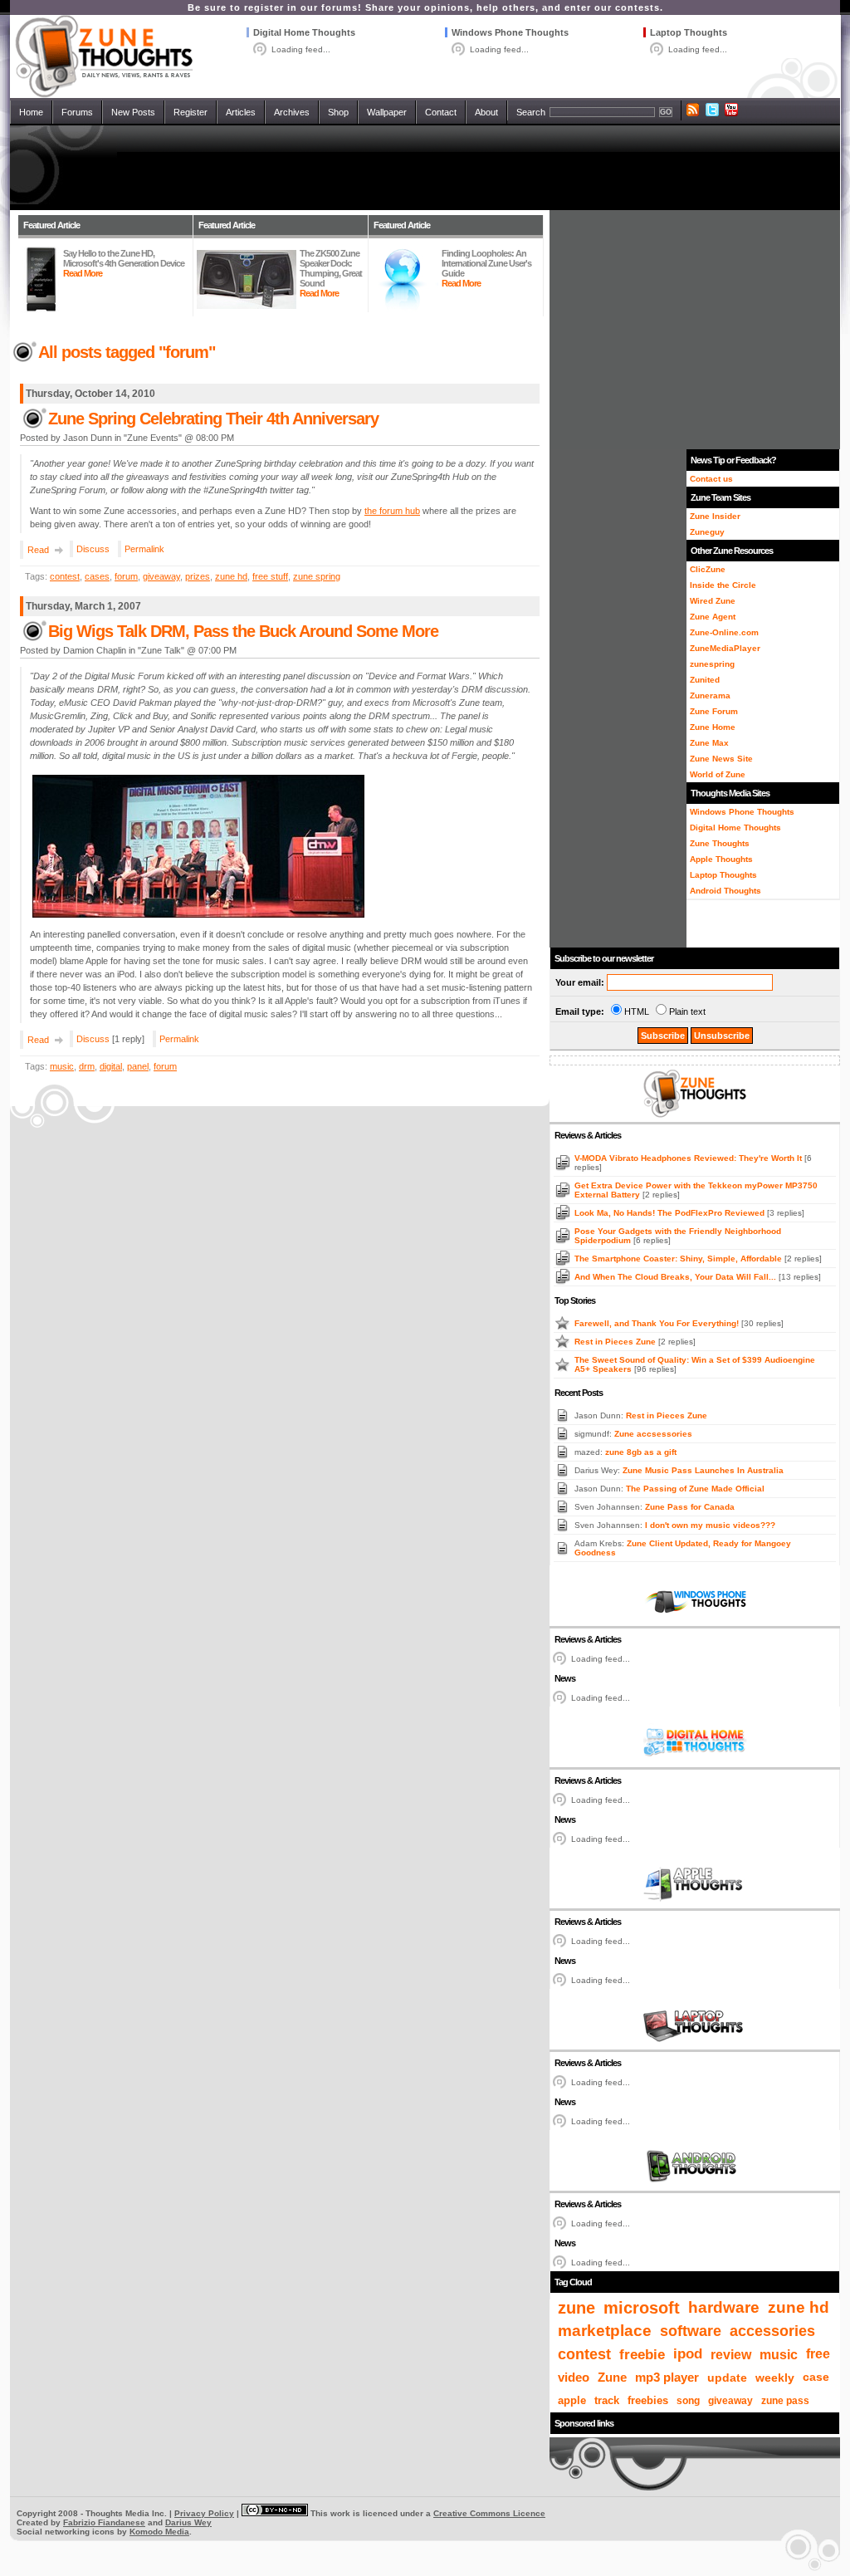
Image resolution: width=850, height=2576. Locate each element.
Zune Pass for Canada (690, 1507)
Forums (77, 112)
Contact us (711, 479)
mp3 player (667, 2378)
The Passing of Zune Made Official (695, 1489)
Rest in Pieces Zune (616, 1342)
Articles (241, 112)
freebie (642, 2354)
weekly (775, 2378)
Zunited (705, 680)
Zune (612, 2377)
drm (87, 1066)
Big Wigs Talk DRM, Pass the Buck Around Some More (243, 631)
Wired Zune (713, 601)
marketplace (605, 2331)
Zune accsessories (653, 1434)
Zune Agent (713, 617)
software (691, 2331)
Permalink (144, 549)
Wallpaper (387, 112)
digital (111, 1066)
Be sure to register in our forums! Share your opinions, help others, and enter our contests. (425, 7)
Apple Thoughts (721, 859)
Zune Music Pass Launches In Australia (703, 1470)
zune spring (317, 576)
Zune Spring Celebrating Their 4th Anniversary (213, 419)
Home (31, 112)
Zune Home (713, 727)
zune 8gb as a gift (641, 1452)
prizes (198, 576)
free (818, 2354)
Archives (292, 112)
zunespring (712, 664)
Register (191, 112)
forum (126, 576)
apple (572, 2400)
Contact (441, 112)
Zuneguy (707, 532)
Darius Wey (188, 2522)
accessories (772, 2331)
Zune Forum (714, 711)
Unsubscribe (722, 1036)
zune (576, 2308)
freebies (648, 2401)
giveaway (161, 576)
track (607, 2400)
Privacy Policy (204, 2513)
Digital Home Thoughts (304, 32)
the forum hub (392, 511)
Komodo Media (159, 2532)
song (688, 2401)
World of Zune (718, 774)
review (731, 2354)
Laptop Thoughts (689, 32)
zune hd (231, 576)
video (574, 2377)
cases (97, 576)
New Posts (133, 112)
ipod (688, 2354)
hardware (724, 2307)
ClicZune (708, 569)
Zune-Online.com (724, 632)
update (727, 2378)
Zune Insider (715, 516)
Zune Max (709, 743)
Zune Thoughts (720, 843)
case (816, 2377)
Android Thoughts (725, 891)
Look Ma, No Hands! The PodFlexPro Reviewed (671, 1213)
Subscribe (663, 1036)
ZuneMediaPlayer (725, 648)
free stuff (270, 576)
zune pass (785, 2401)
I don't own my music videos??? (710, 1525)
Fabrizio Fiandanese (104, 2522)
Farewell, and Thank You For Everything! (658, 1323)
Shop (338, 112)
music (62, 1066)
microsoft (642, 2308)
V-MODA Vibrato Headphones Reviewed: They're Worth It (689, 1158)
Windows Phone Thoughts (510, 32)
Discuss (93, 549)
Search (531, 112)
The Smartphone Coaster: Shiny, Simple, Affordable (679, 1259)
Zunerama (710, 695)
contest (65, 576)
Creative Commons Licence (489, 2513)
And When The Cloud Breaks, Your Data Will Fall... (677, 1277)
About (486, 112)
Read (38, 550)
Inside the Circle (723, 585)
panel (138, 1066)
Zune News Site (721, 759)
